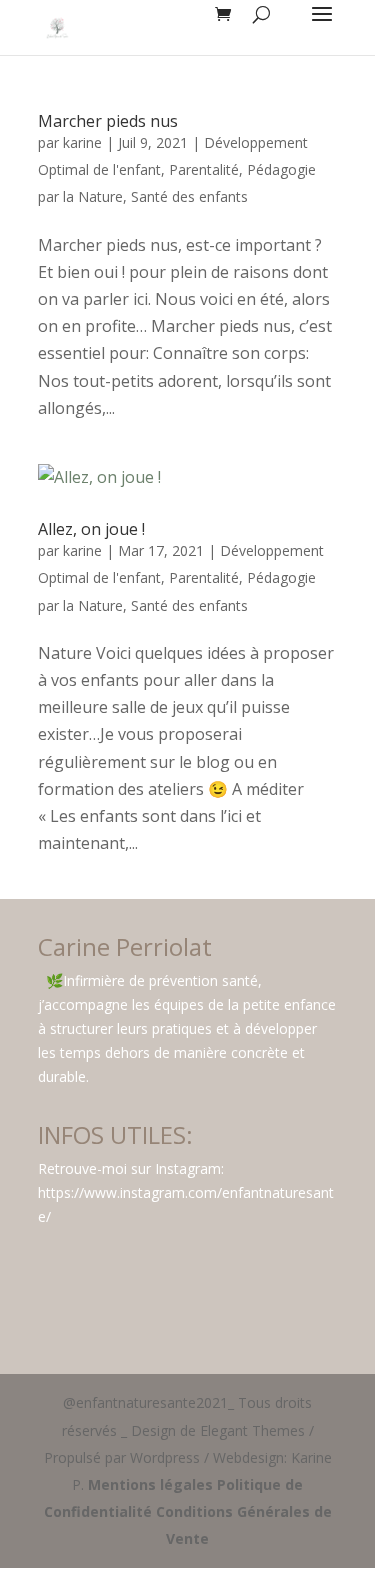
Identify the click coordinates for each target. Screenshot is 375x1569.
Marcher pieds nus (108, 121)
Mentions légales (150, 1484)
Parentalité (204, 169)
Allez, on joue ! (91, 529)
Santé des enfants (189, 196)
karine (82, 142)
